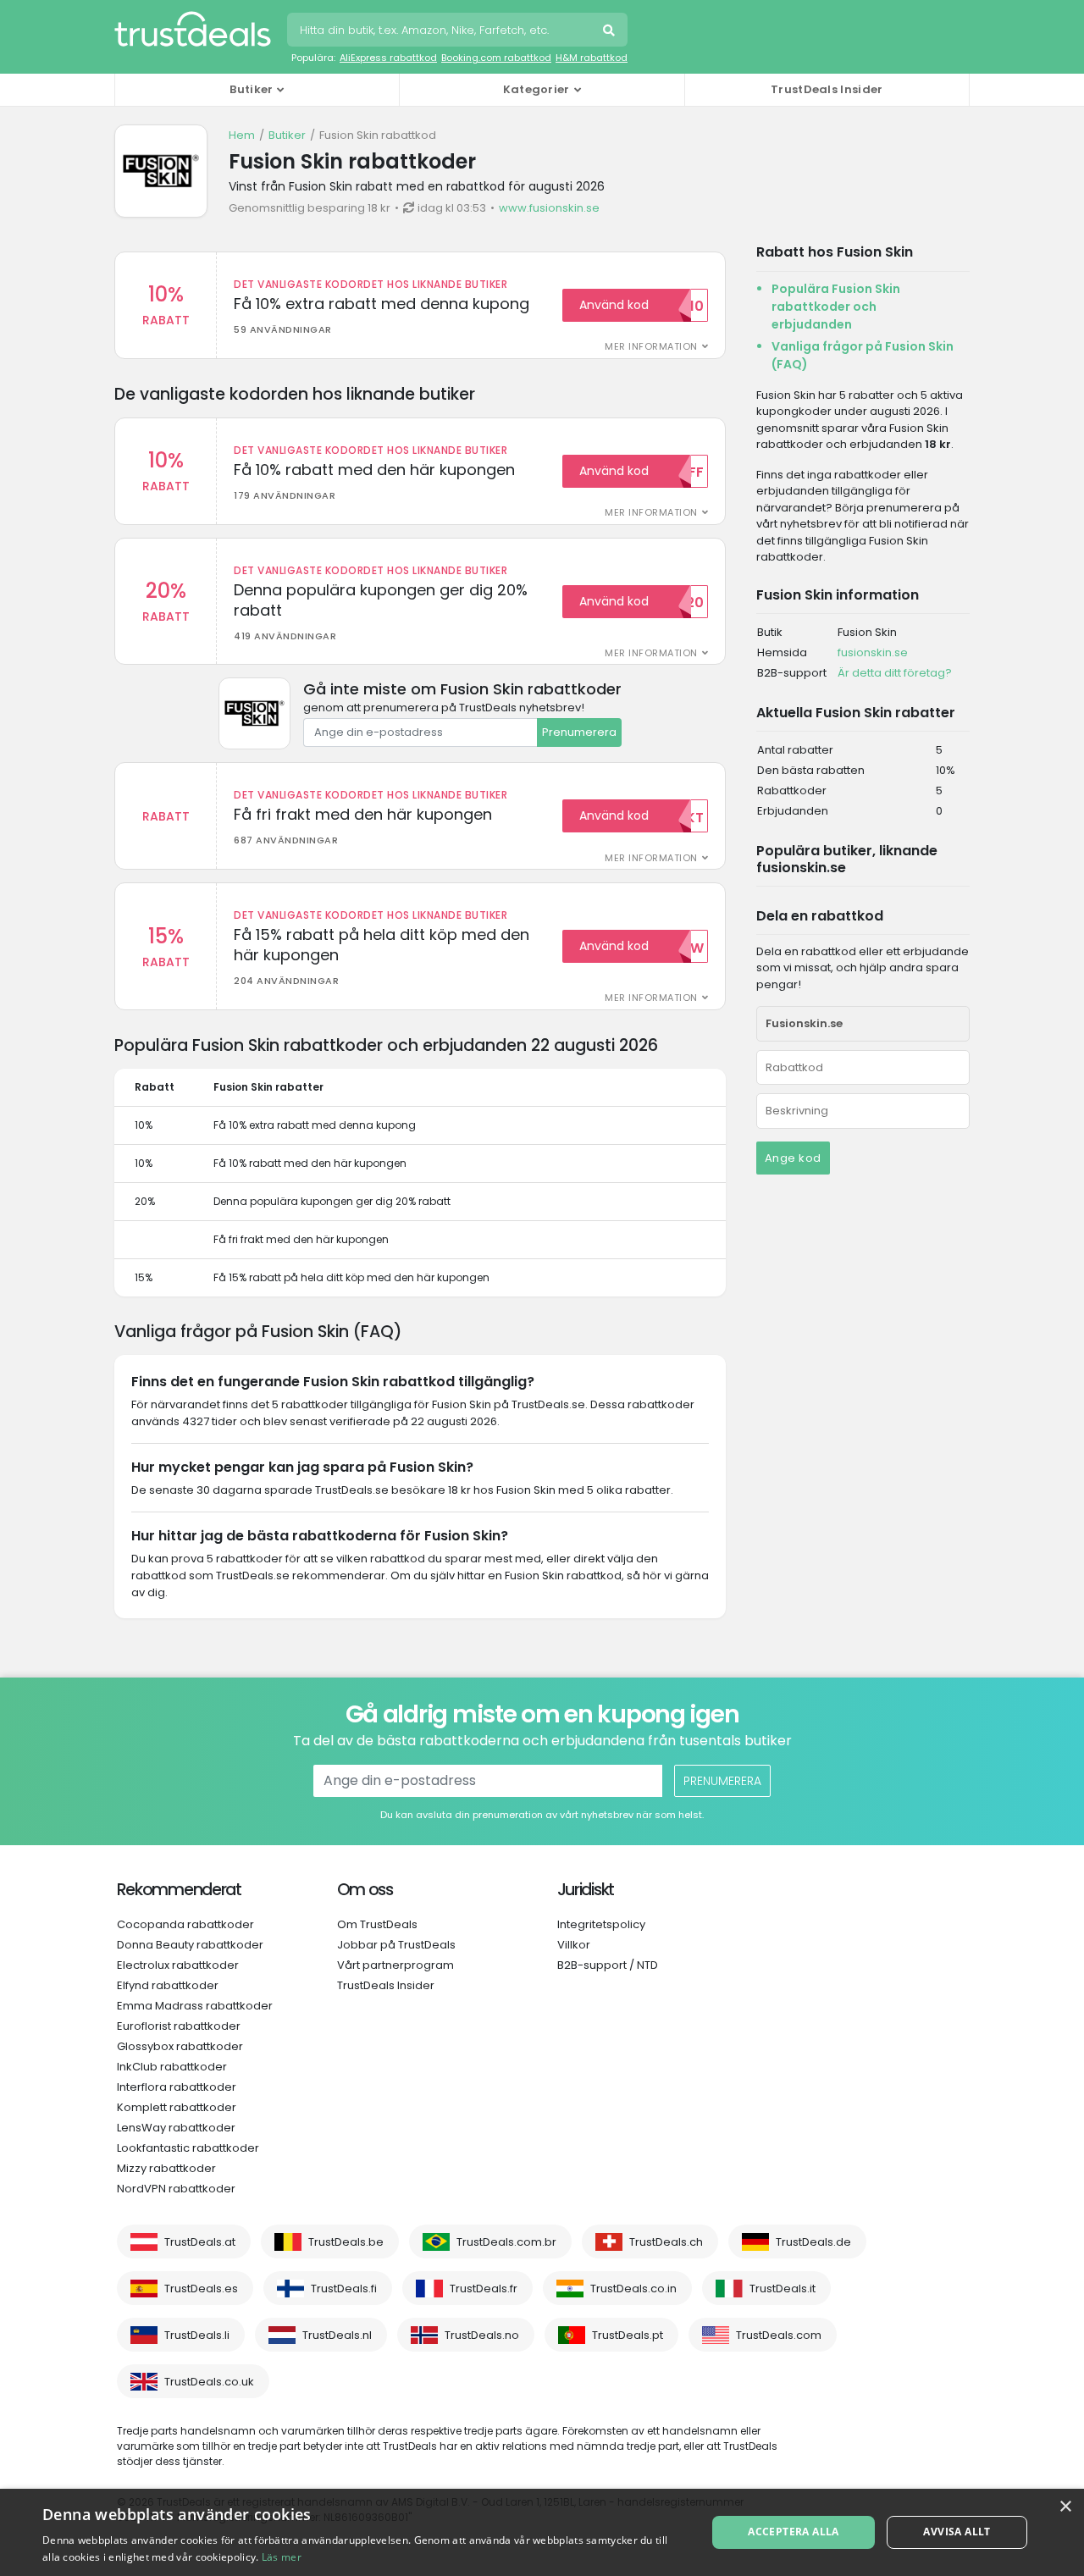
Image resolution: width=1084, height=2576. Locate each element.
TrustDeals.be (346, 2242)
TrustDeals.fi (344, 2289)
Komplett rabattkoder (177, 2107)
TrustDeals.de (813, 2242)
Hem (242, 135)
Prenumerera (579, 732)
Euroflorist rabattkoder (179, 2026)
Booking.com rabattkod (496, 58)
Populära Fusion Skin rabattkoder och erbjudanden (836, 307)
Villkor (574, 1945)
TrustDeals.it (783, 2289)
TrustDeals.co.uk (209, 2382)
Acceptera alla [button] (794, 2532)
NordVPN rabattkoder (176, 2189)
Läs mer (282, 2557)
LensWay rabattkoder (176, 2128)
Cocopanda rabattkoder (185, 1924)
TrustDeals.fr (484, 2289)
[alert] (542, 2532)
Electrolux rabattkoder (178, 1965)
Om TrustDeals (377, 1924)
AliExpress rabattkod (388, 58)
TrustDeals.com (779, 2335)
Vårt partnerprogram (395, 1965)
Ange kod (793, 1158)
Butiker (287, 135)
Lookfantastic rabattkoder (188, 2148)
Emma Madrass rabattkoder (195, 2006)
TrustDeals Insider (827, 89)
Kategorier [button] (536, 89)
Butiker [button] (251, 89)
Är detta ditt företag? (895, 673)
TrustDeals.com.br (506, 2242)
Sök (611, 32)
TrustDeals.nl (337, 2335)
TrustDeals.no (482, 2335)
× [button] (1065, 2507)
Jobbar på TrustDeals (396, 1945)
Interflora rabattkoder (177, 2087)
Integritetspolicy (601, 1924)
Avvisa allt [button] (957, 2532)
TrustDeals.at (200, 2242)
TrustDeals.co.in (633, 2289)
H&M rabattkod (592, 58)
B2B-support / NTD (608, 1965)
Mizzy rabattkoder (166, 2168)
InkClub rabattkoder (172, 2067)
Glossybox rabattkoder (180, 2046)
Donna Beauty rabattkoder (190, 1945)
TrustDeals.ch (666, 2242)
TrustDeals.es (201, 2289)
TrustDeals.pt (628, 2335)
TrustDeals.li (197, 2335)
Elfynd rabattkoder (168, 1985)
